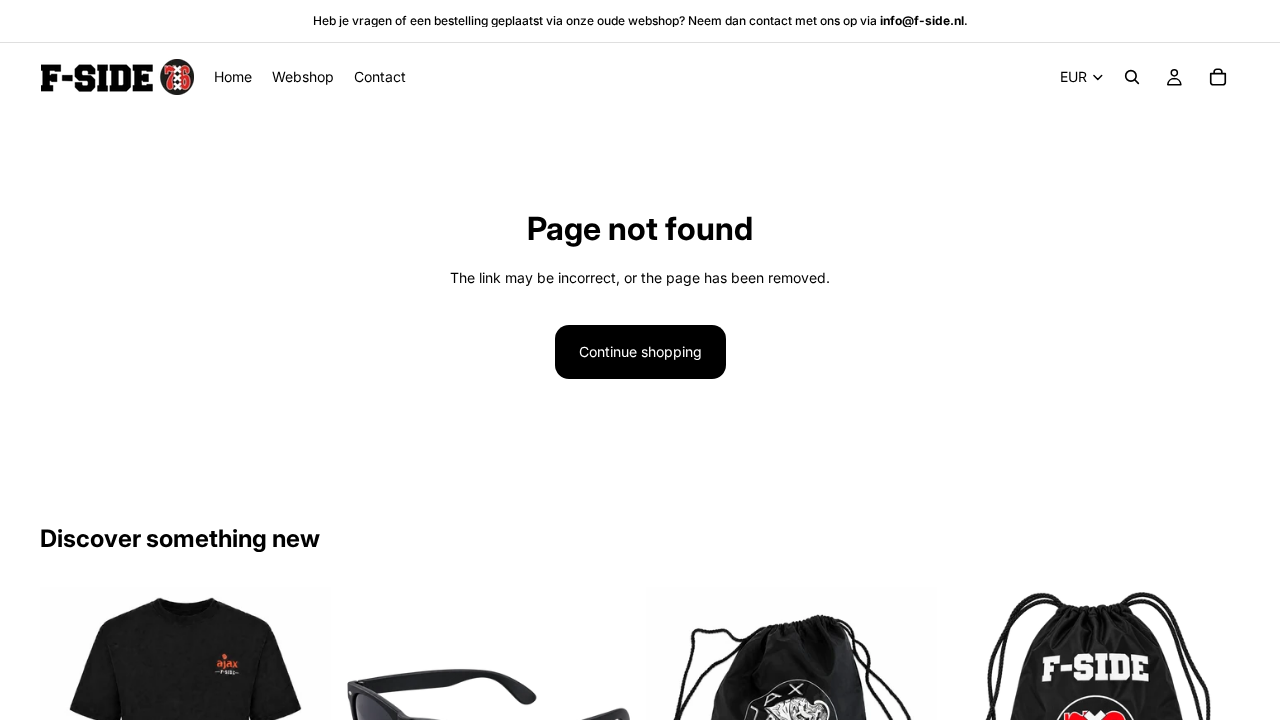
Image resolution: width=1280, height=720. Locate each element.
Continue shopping (640, 351)
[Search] (1132, 77)
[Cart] (1218, 77)
